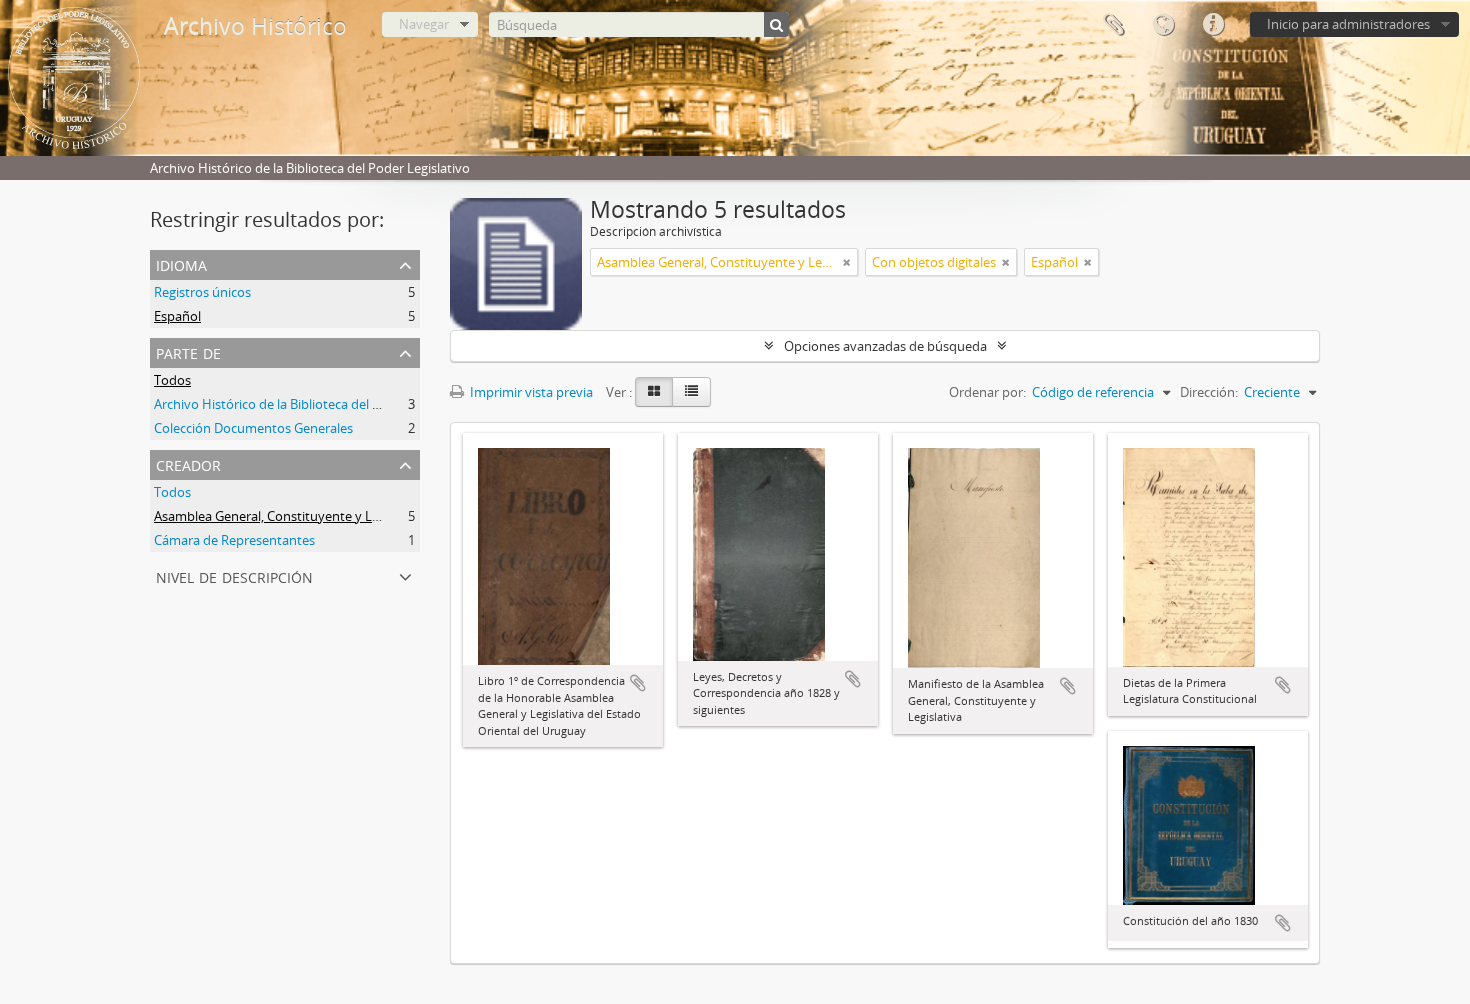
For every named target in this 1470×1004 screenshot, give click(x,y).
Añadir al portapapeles (638, 683)
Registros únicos (202, 292)
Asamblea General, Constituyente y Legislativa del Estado (323, 516)
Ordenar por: (987, 392)
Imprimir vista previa (530, 392)
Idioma (1163, 25)
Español (177, 316)
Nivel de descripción (234, 575)
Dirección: (1209, 392)
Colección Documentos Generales (253, 428)
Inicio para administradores (1348, 24)
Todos (172, 380)
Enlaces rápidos (1213, 25)
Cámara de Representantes (234, 540)
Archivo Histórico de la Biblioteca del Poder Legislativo (314, 404)
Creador (188, 463)
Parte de (188, 351)
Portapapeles (1113, 25)
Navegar (424, 24)
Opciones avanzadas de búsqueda (885, 346)
